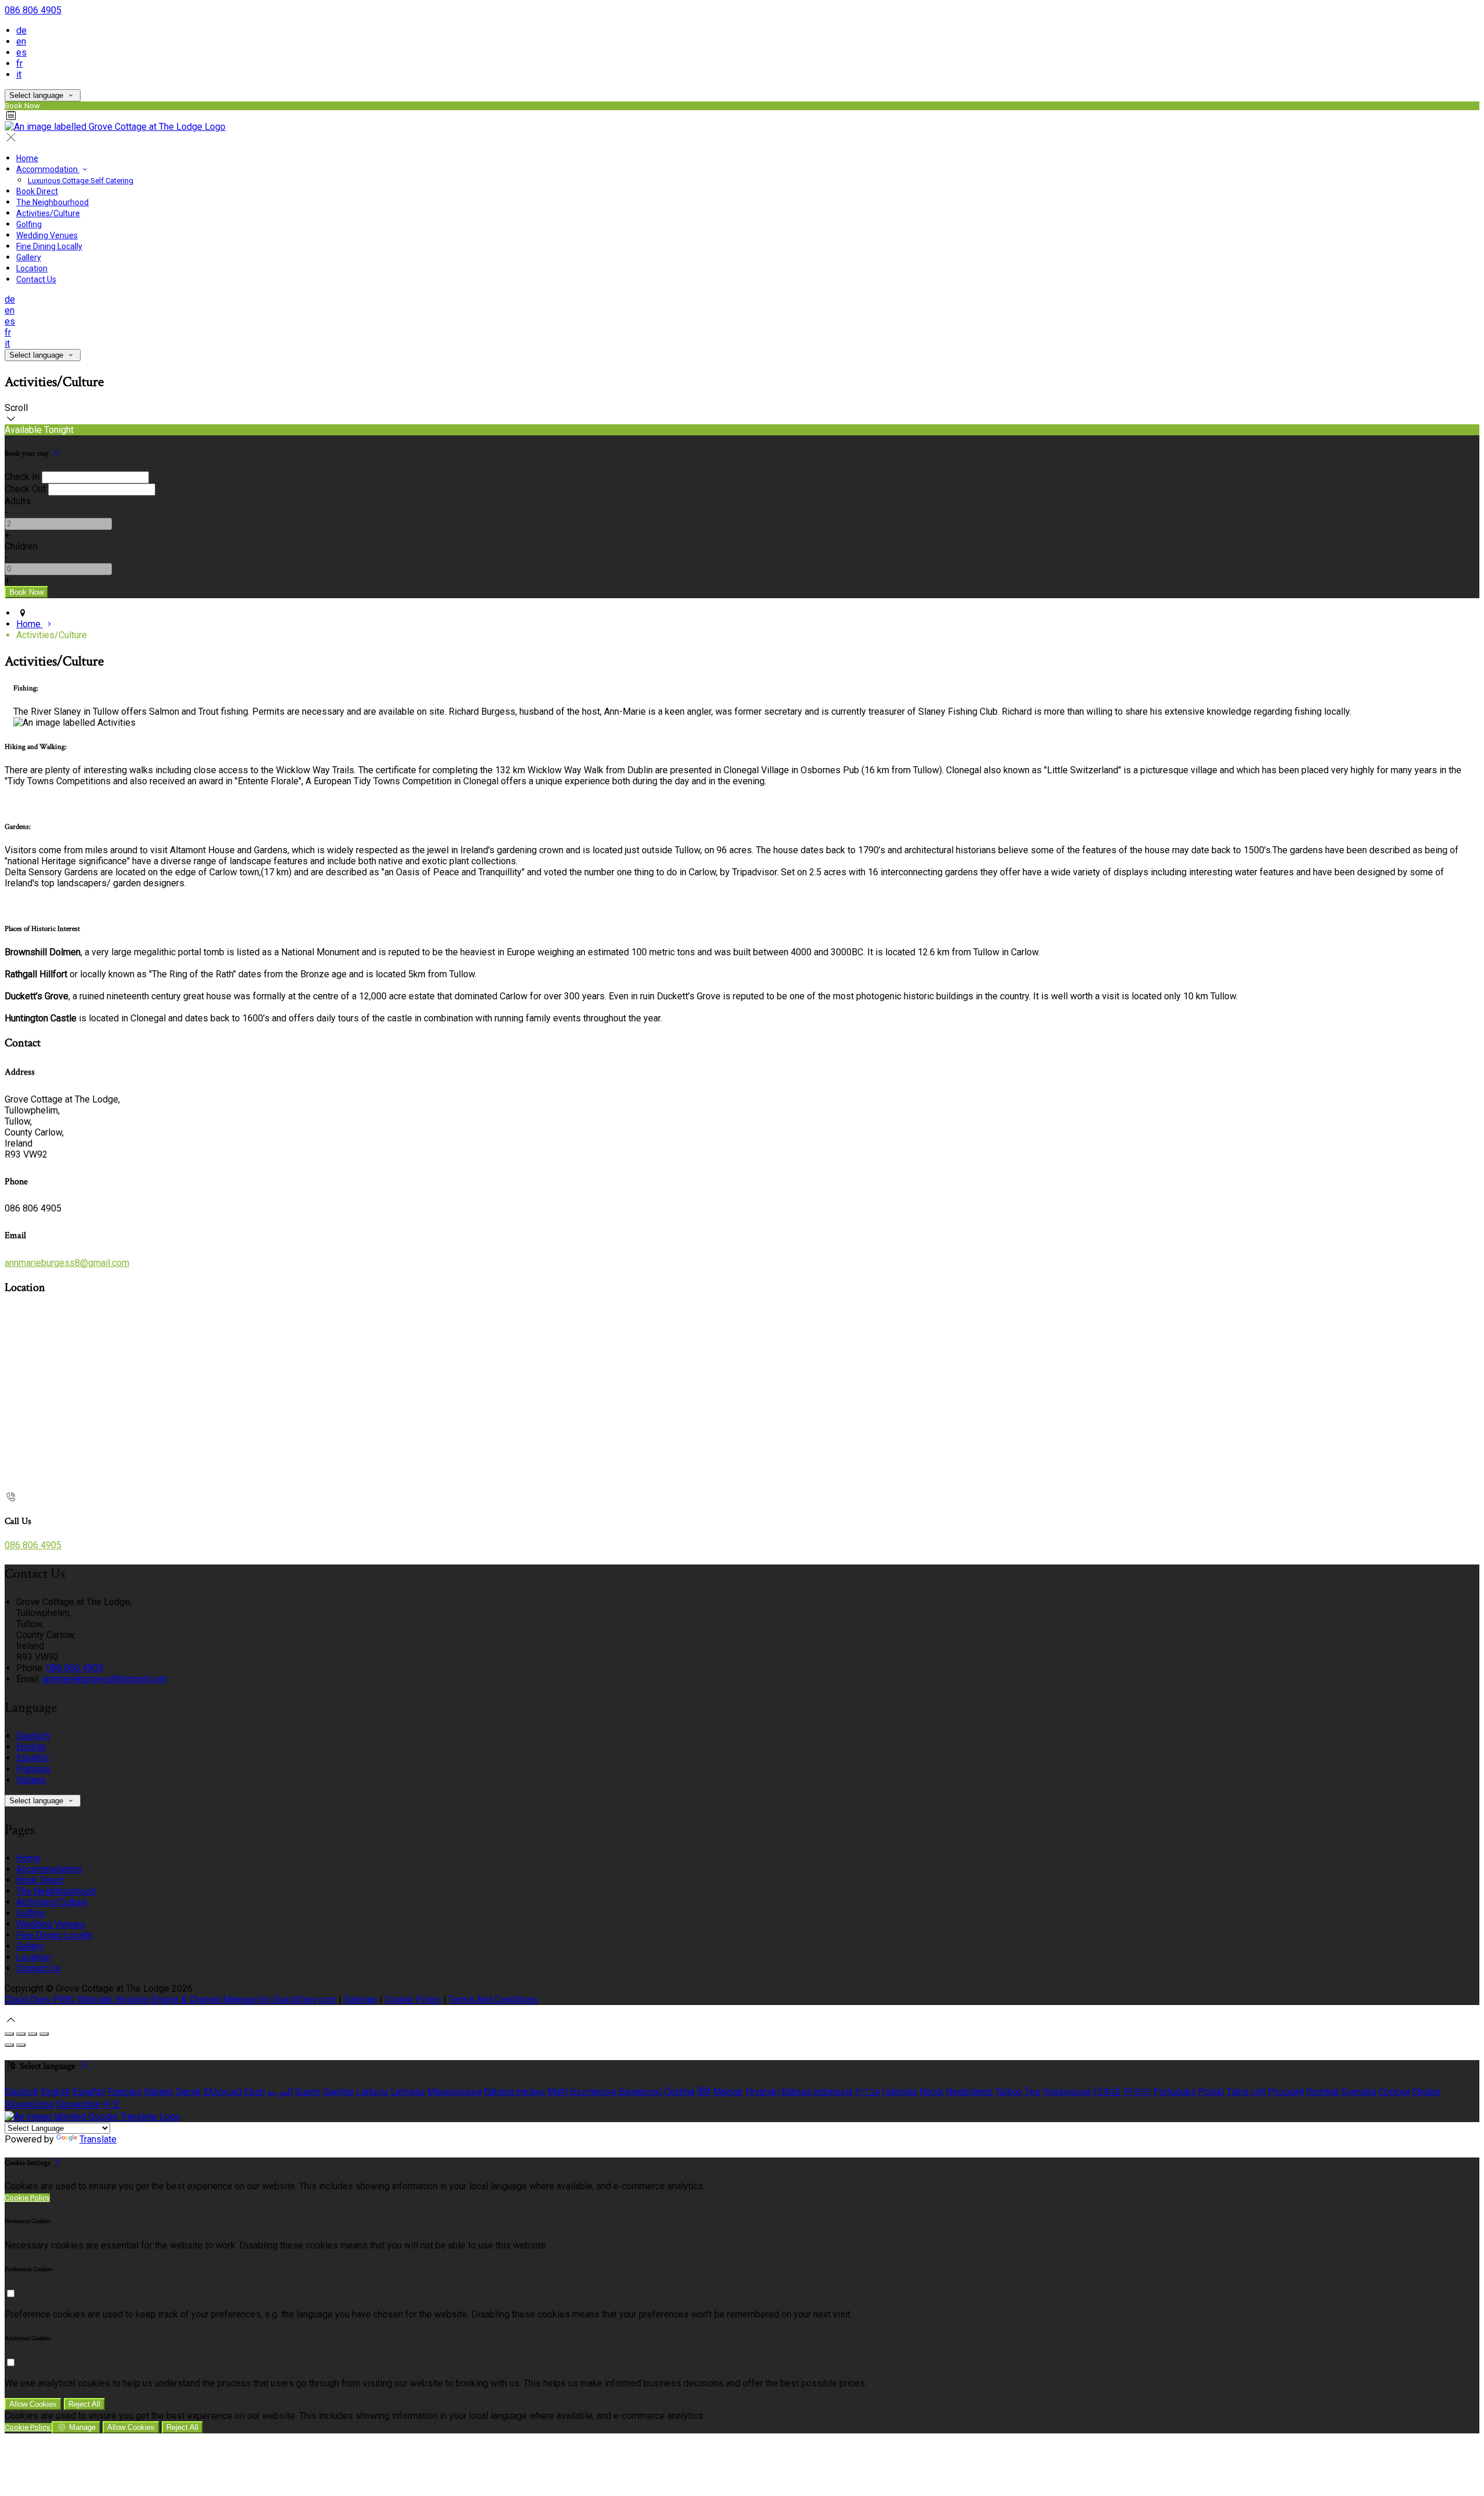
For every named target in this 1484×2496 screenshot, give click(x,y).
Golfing (29, 224)
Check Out (25, 489)
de (21, 30)
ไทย (1032, 2092)
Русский (1286, 2092)
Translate (98, 2139)
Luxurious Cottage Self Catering (81, 181)
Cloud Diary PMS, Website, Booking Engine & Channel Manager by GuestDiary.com (170, 2000)
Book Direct (37, 191)
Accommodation (48, 169)
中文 (111, 2104)
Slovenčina (78, 2104)
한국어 (1137, 2092)
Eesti (254, 2092)
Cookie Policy (413, 2000)
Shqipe (1426, 2092)
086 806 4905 (33, 10)
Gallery (29, 257)
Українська (1067, 2092)
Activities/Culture (48, 213)
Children (21, 546)
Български (593, 2092)
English (31, 1747)
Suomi (308, 2092)
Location (32, 268)
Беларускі (640, 2092)
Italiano (31, 1780)
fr (19, 63)
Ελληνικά (223, 2092)
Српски (1394, 2092)
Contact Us (36, 279)
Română (1323, 2092)
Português (1175, 2092)
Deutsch (33, 1736)
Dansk (188, 2092)
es (21, 52)
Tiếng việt (1246, 2092)
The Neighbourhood (52, 202)
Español (32, 1758)
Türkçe (1009, 2092)
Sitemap (361, 2000)
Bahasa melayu (514, 2092)
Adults (18, 501)
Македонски (454, 2092)
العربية (280, 2092)
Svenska (1359, 2092)
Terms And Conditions (493, 2000)
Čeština (679, 2092)
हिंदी (704, 2092)
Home (27, 158)
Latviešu (408, 2092)
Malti (557, 2092)
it (19, 74)
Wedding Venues (47, 235)
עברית (868, 2092)
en (21, 41)
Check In (22, 477)
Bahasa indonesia (817, 2092)
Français (33, 1769)
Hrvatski (762, 2092)
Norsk (932, 2092)
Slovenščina (29, 2104)
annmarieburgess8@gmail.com (67, 1263)
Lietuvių (372, 2092)
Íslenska (900, 2092)
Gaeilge (338, 2092)
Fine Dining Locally (49, 246)
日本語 (1107, 2092)
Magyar (728, 2092)
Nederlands (970, 2092)
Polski (1211, 2092)
